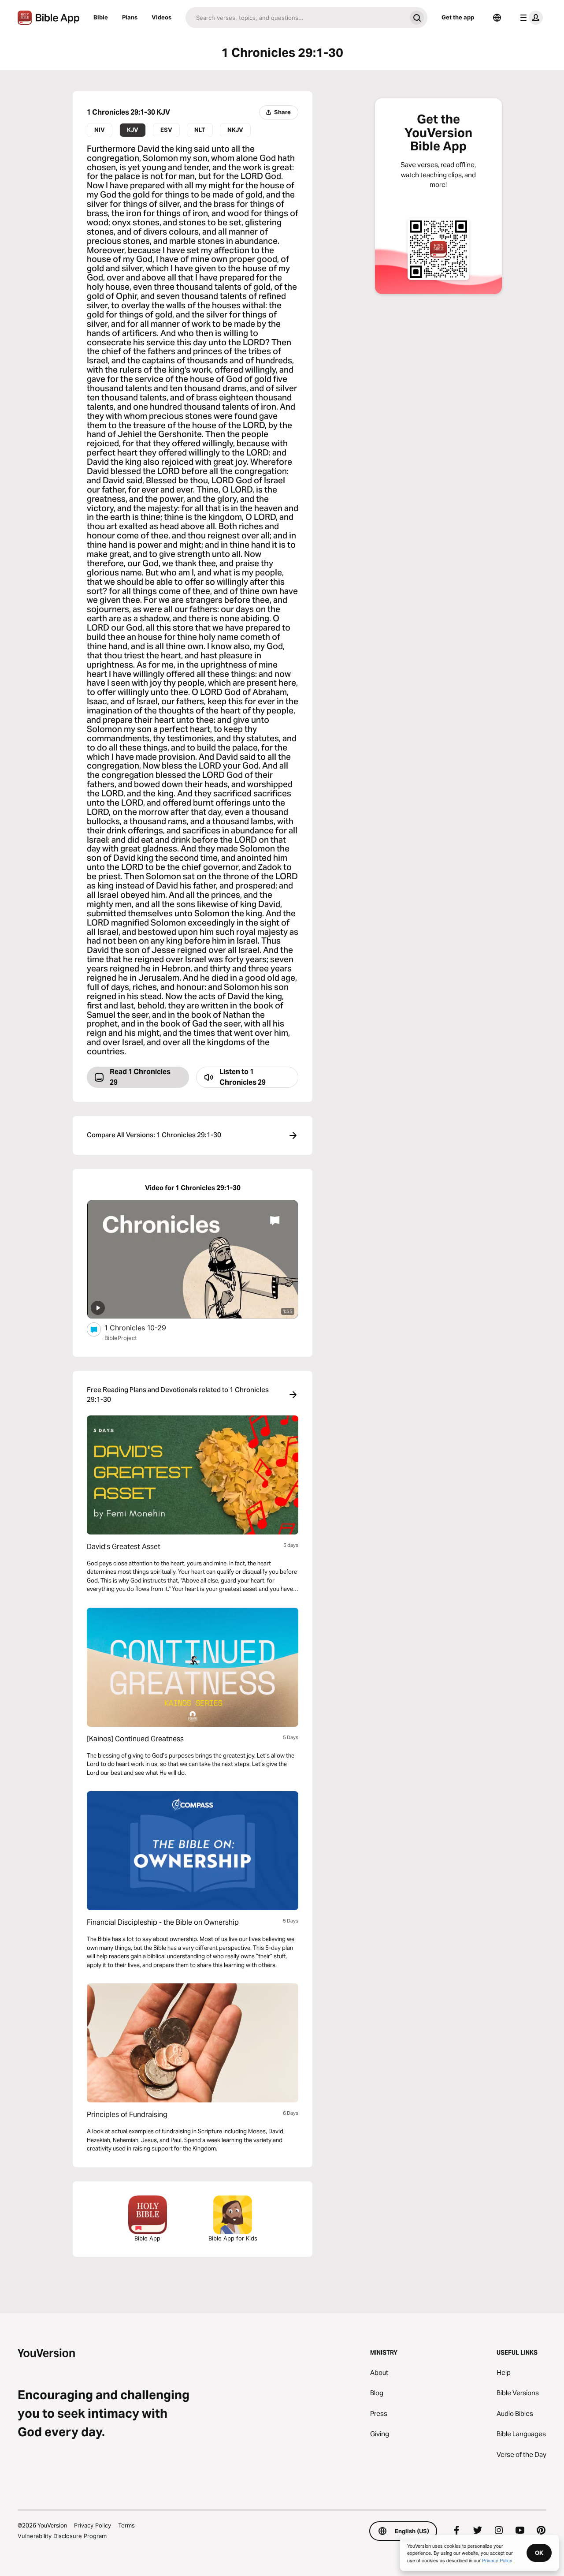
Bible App (147, 2238)
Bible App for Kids (233, 2238)
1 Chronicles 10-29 (144, 1327)
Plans (130, 17)
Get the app (458, 17)
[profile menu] (530, 18)
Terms (126, 2525)
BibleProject (121, 1338)
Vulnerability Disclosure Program (62, 2536)
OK (539, 2553)
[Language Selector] (497, 18)
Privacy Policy (93, 2525)
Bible (101, 17)
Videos (161, 17)
